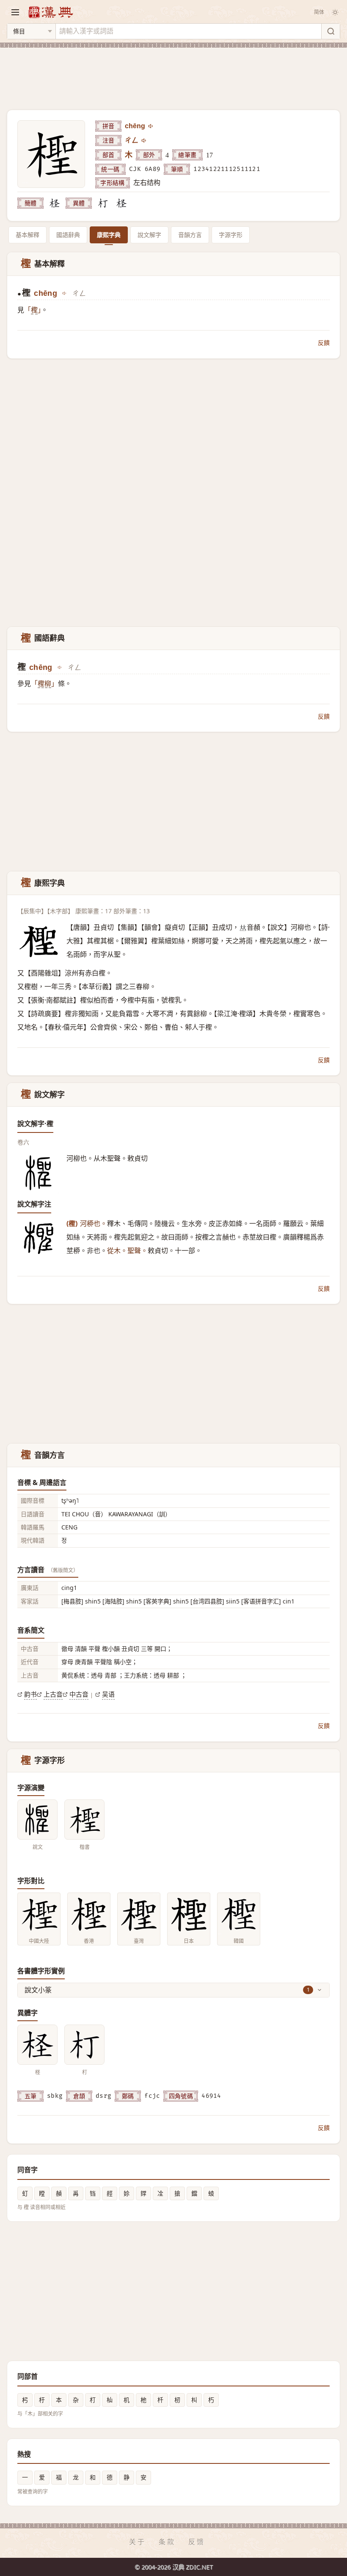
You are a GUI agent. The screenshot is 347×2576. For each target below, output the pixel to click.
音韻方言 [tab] (190, 235)
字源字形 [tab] (231, 235)
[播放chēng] (151, 126)
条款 (167, 2542)
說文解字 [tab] (149, 235)
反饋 (324, 343)
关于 (138, 2542)
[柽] (55, 203)
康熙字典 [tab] (109, 235)
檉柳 (44, 684)
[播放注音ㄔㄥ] (144, 141)
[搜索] (330, 31)
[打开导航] (15, 12)
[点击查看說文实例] (37, 1820)
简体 (319, 12)
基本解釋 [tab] (28, 235)
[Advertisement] (173, 74)
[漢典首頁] (50, 12)
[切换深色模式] (335, 12)
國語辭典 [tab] (68, 235)
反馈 (197, 2542)
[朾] (103, 203)
